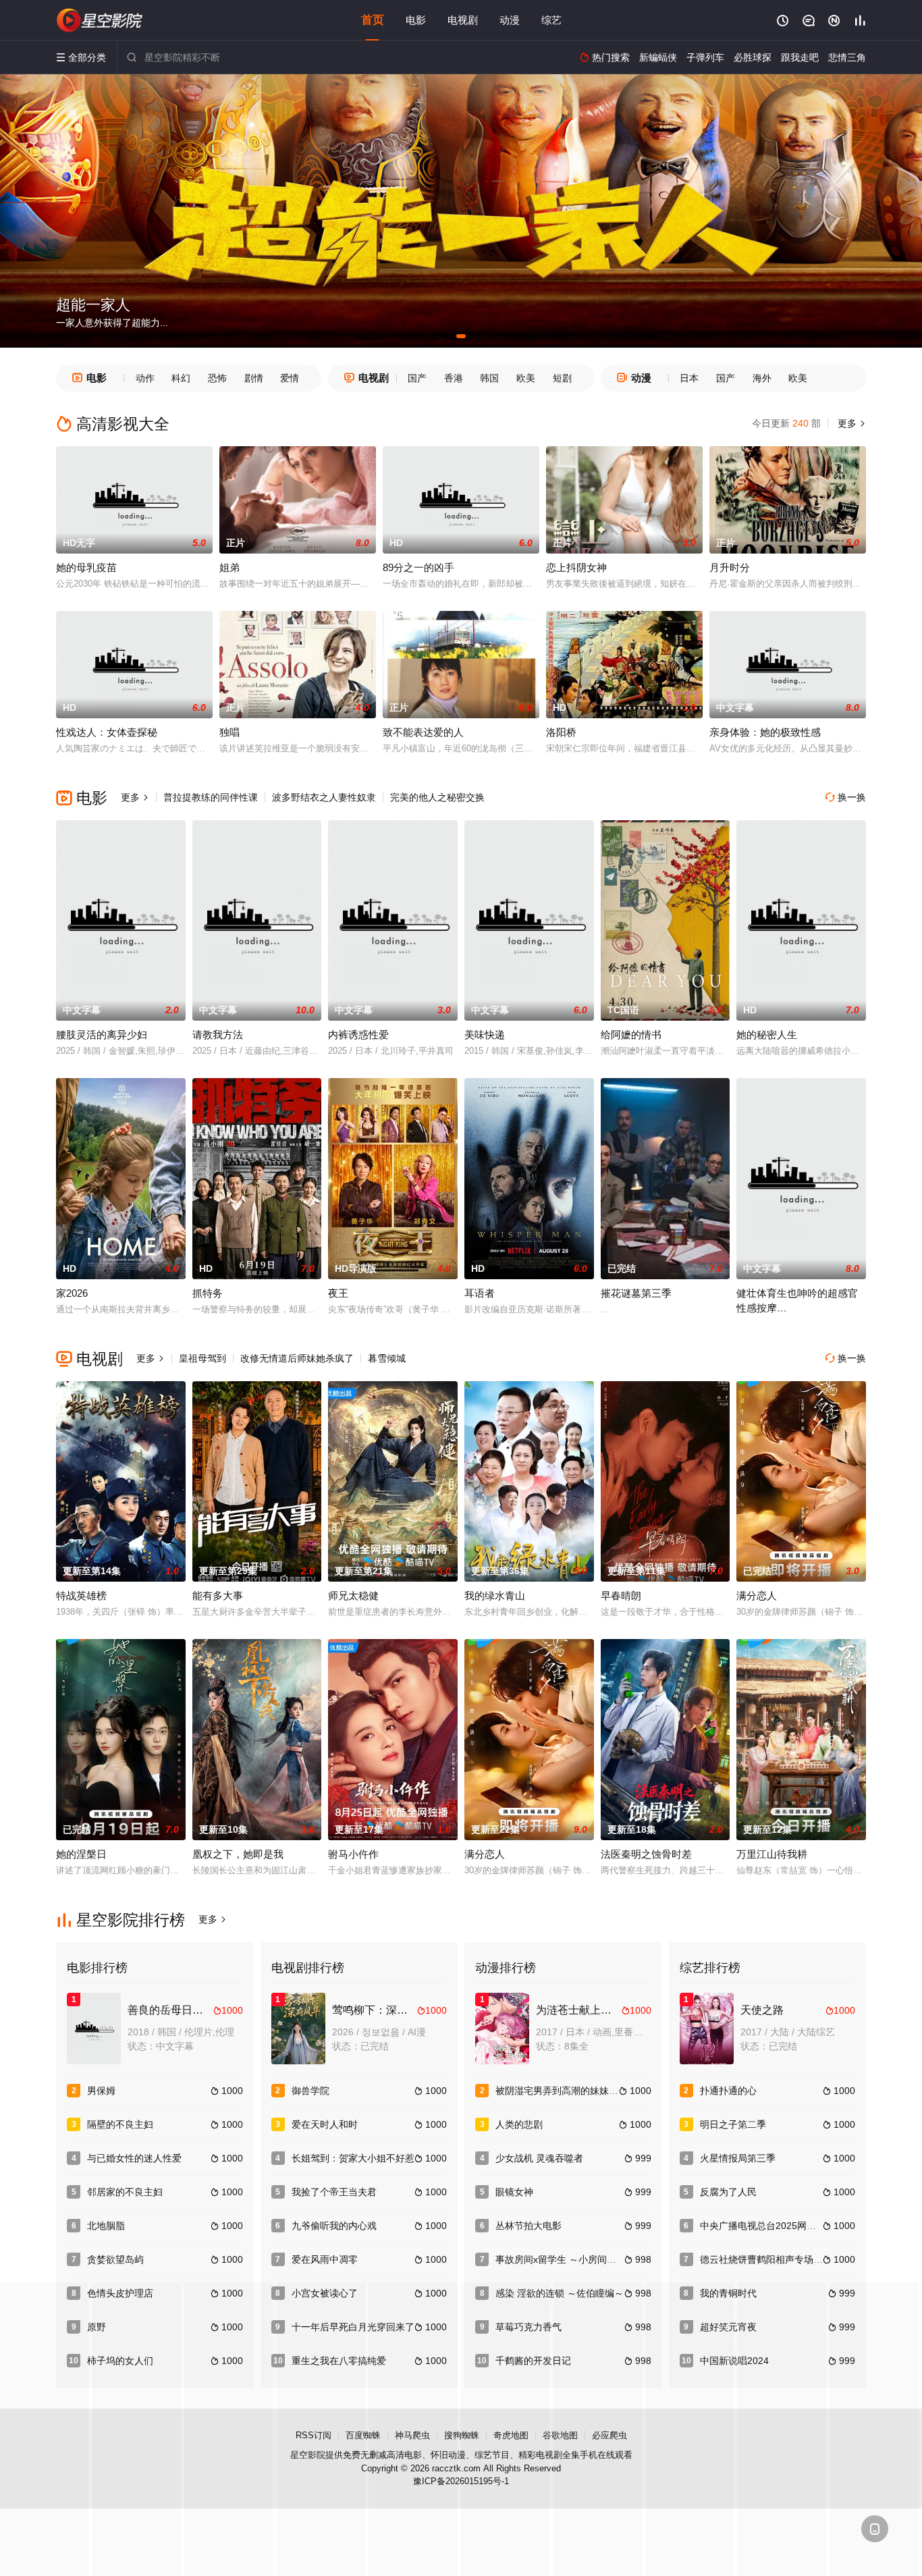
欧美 (526, 378)
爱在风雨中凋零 (325, 2259)
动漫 (510, 20)
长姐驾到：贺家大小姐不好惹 (353, 2158)
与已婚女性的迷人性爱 (134, 2158)
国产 (417, 378)
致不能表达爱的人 (423, 732)
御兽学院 (310, 2091)
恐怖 (217, 378)
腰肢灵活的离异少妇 (102, 1035)
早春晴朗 (621, 1595)
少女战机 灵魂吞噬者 (539, 2158)
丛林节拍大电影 (528, 2226)
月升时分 (730, 567)
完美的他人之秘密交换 (437, 797)
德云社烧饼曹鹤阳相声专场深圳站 (771, 2259)
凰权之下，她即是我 (238, 1854)
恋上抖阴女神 (576, 567)
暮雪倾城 (387, 1358)
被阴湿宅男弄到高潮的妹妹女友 (562, 2091)
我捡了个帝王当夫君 (334, 2192)
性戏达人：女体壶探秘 (107, 732)
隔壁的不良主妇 (120, 2124)
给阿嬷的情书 (631, 1035)
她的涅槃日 (81, 1854)
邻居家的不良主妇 (125, 2192)
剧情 (254, 378)
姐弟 (229, 567)
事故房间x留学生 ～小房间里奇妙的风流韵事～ (594, 2259)
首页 (373, 20)
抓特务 (208, 1293)
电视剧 (463, 20)
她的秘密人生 (767, 1035)
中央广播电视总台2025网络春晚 (767, 2226)
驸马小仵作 (353, 1854)
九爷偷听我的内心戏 (334, 2226)
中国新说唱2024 (734, 2361)
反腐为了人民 (728, 2192)
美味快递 (485, 1035)
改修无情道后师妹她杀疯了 (297, 1358)
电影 (416, 20)
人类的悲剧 (519, 2124)
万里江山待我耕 (772, 1854)
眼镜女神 (514, 2192)
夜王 (338, 1293)
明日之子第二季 (733, 2124)
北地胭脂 (106, 2226)
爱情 (290, 378)
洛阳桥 (561, 732)
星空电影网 (100, 20)
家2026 (72, 1293)
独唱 (229, 732)
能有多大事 (218, 1595)
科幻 (181, 378)
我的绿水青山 (495, 1595)
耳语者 (480, 1293)
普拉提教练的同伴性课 (211, 797)
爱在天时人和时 (325, 2124)
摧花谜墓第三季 (636, 1293)
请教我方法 (218, 1035)
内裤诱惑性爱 (358, 1035)
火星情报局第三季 (738, 2158)
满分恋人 (757, 1595)
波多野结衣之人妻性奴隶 (324, 797)
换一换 (846, 797)
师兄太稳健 (353, 1595)
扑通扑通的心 (728, 2091)
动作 (145, 378)
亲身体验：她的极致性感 (765, 732)
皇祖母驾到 (202, 1358)
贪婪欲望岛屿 (115, 2259)
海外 (762, 378)
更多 (850, 423)
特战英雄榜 (81, 1595)
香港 (454, 378)
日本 (689, 378)
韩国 (489, 378)
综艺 (551, 20)
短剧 (562, 378)
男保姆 (101, 2091)
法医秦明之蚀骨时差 (646, 1854)
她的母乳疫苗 (86, 567)
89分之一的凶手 (418, 567)
